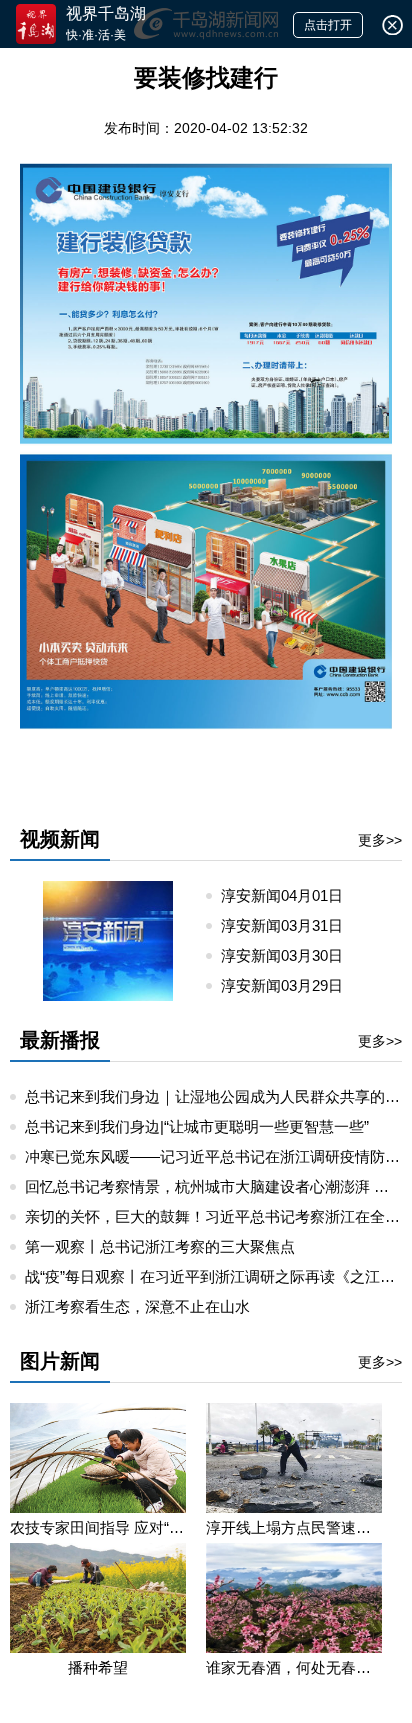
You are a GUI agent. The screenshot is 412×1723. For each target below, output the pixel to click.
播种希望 (98, 1667)
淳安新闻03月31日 (290, 925)
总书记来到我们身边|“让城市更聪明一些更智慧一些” (197, 1126)
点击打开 (328, 25)
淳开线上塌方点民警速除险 (294, 1527)
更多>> (380, 840)
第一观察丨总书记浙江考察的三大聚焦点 (160, 1246)
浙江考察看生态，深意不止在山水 (137, 1306)
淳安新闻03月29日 (290, 985)
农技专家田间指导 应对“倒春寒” (98, 1527)
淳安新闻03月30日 (290, 955)
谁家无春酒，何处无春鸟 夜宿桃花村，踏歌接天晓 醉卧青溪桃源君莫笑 (294, 1667)
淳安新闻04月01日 (290, 895)
